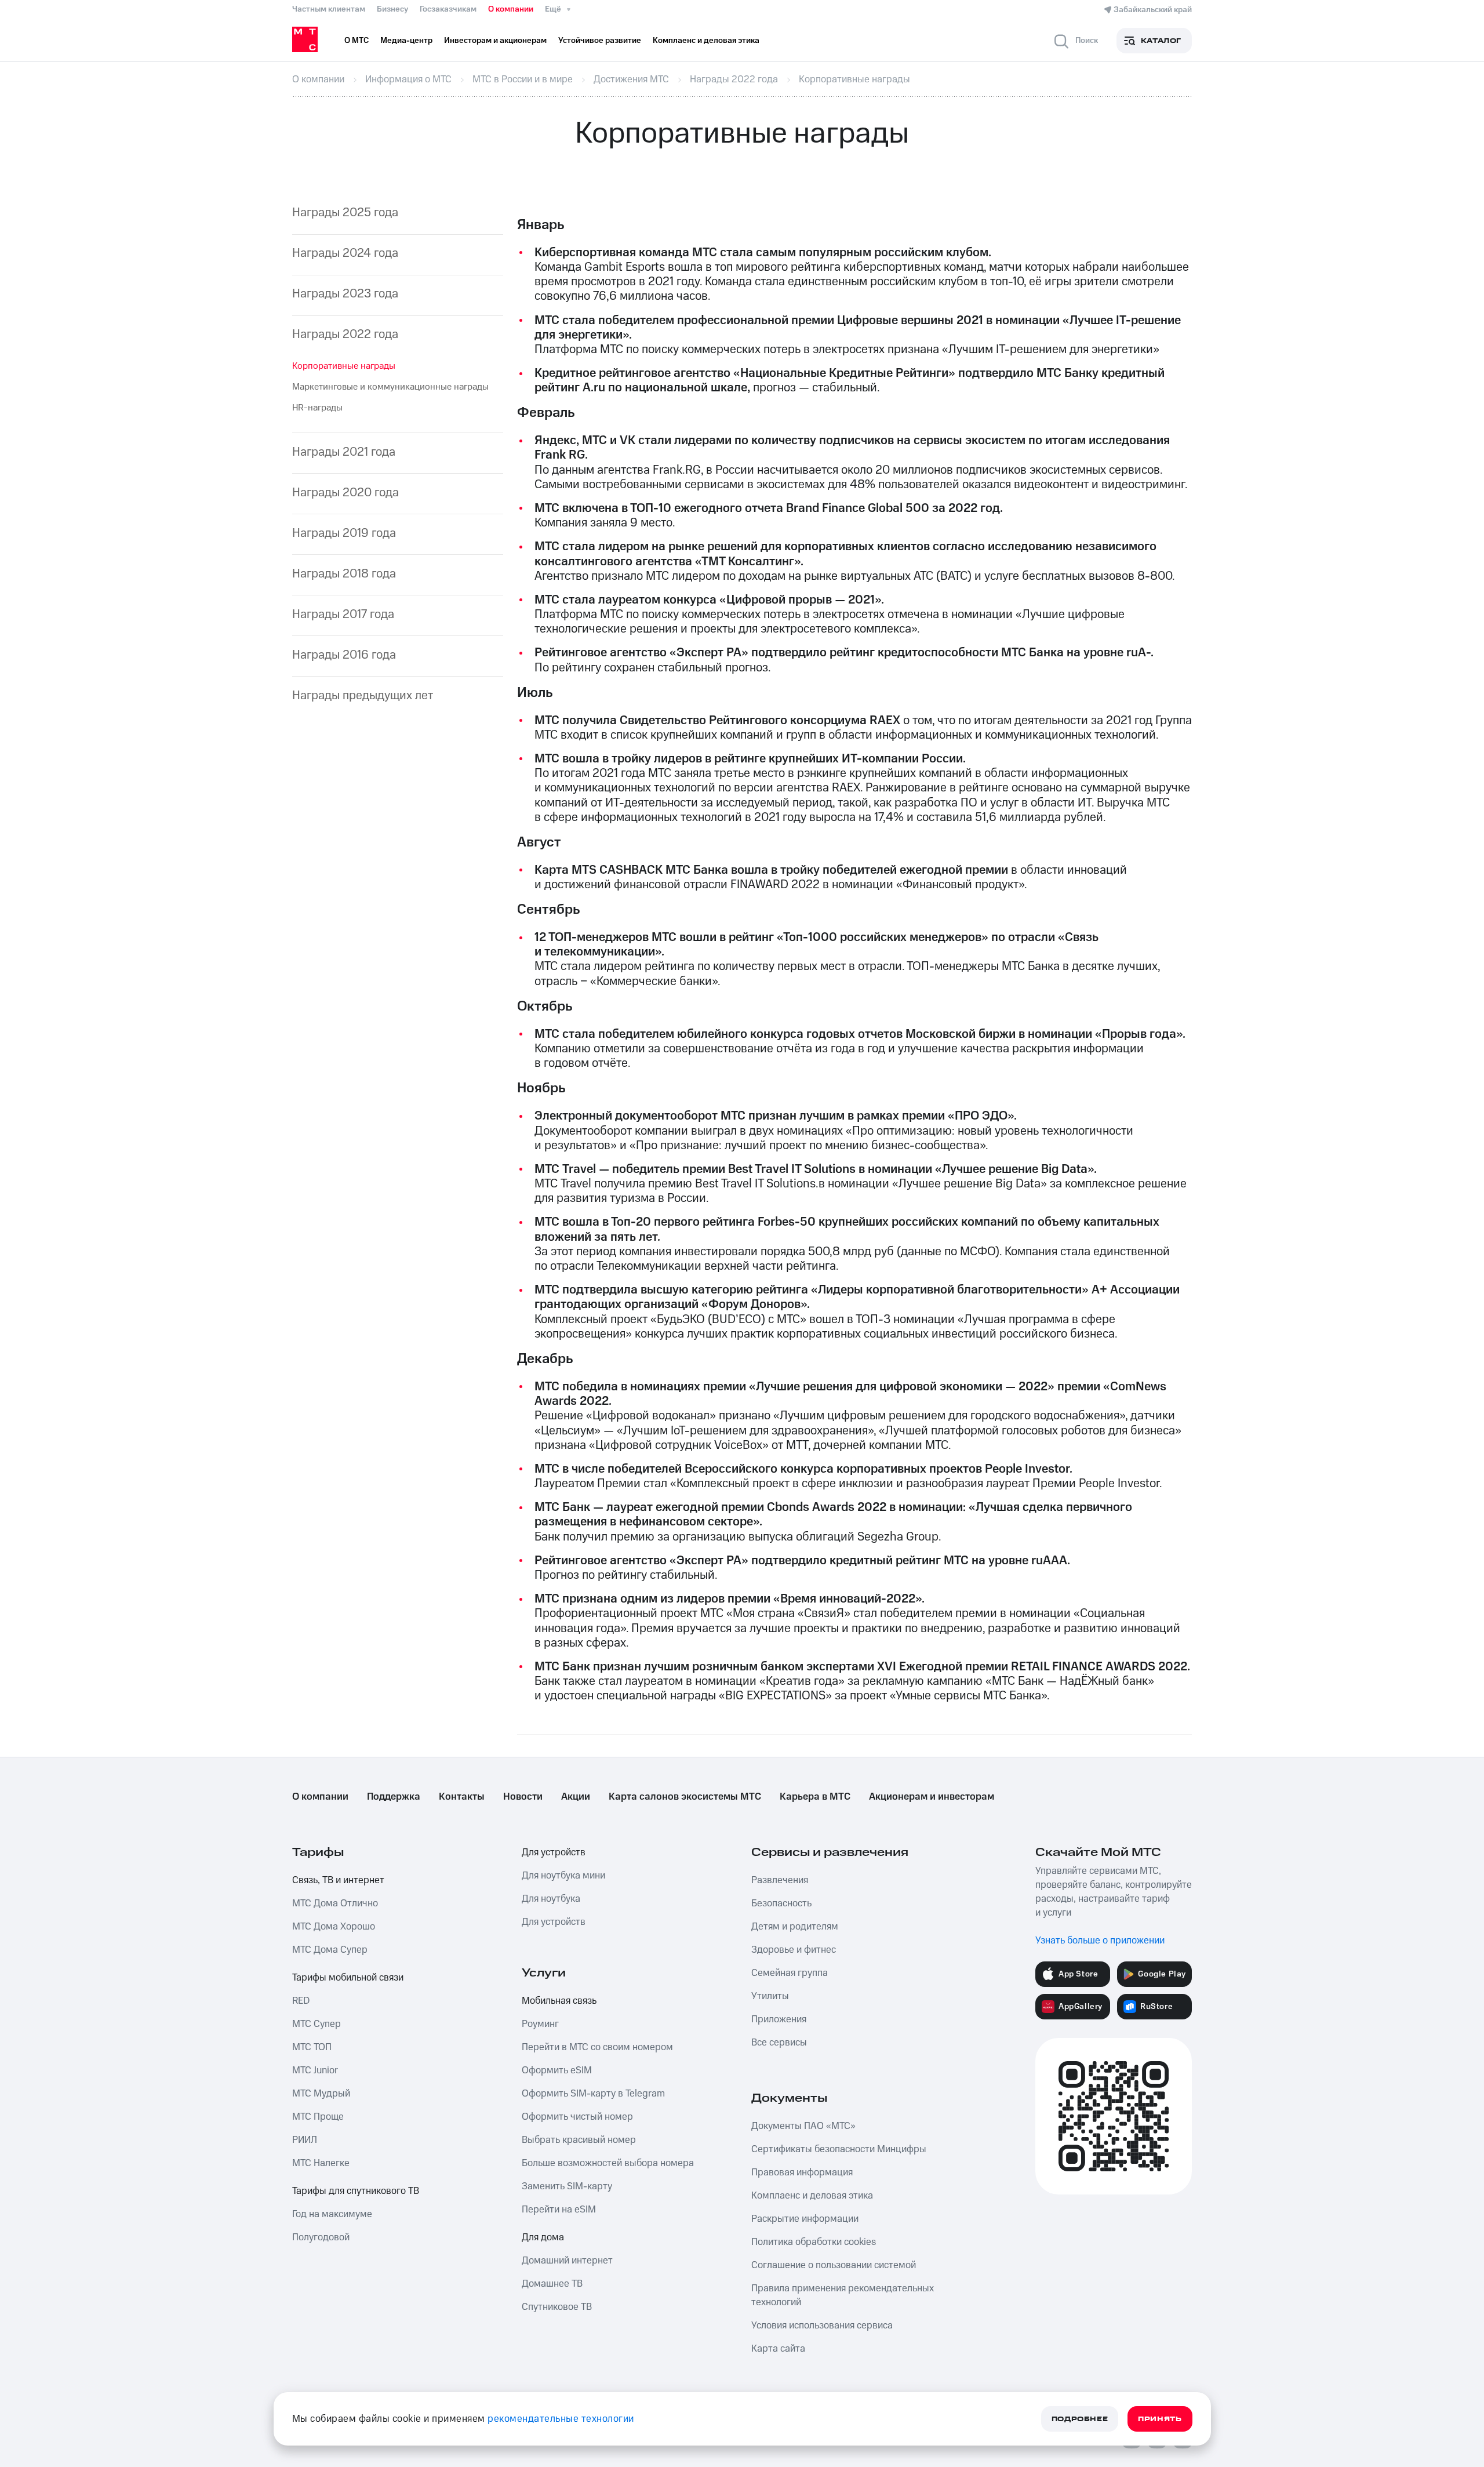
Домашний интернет (567, 2261)
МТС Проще (318, 2117)
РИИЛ (305, 2140)
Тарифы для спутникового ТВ (356, 2191)
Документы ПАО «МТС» (803, 2126)
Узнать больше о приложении (1100, 1941)
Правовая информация (802, 2172)
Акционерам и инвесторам (932, 1797)
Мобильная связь (559, 2001)
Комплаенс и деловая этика (812, 2196)
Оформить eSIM (557, 2070)
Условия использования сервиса (822, 2326)
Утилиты (770, 1996)
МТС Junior (315, 2070)
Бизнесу (392, 9)
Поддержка (394, 1797)
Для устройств (554, 1852)
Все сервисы (779, 2043)
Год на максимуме (332, 2214)
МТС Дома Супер (330, 1950)
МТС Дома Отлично (335, 1903)
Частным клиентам (329, 9)
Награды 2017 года (343, 614)
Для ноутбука (551, 1899)
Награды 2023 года (345, 294)
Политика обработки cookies (814, 2242)
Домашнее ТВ (552, 2284)
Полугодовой (321, 2237)
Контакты (462, 1797)
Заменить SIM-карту (567, 2186)
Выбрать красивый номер (579, 2140)
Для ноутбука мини (563, 1876)
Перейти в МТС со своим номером (597, 2047)
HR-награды (317, 408)
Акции (576, 1797)
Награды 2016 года (344, 655)
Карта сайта (778, 2349)
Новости (523, 1797)
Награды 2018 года (344, 574)
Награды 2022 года (345, 334)
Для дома (543, 2237)
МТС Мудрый (321, 2094)
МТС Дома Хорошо (334, 1927)
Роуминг (540, 2024)
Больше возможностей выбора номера (608, 2163)
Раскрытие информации (805, 2219)
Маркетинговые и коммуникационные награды (390, 387)
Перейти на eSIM (559, 2210)
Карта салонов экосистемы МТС (685, 1797)
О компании (511, 9)
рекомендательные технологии (561, 2419)
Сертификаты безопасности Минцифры (839, 2149)
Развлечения (780, 1880)
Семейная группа (790, 1973)
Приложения (779, 2019)
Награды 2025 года (345, 212)
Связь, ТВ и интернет (338, 1880)
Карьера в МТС (815, 1797)
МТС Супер (317, 2024)
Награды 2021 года (344, 452)
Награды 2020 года (345, 493)
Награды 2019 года (344, 533)
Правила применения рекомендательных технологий (843, 2295)
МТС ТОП (312, 2047)
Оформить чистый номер (577, 2117)
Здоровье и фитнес (794, 1950)
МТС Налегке (321, 2163)
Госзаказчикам (448, 9)
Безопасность (781, 1903)
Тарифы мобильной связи (348, 1978)
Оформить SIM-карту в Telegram (593, 2094)
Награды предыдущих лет (363, 695)
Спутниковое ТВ (557, 2307)
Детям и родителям (795, 1927)
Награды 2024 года (345, 253)
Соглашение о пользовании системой (834, 2265)
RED (301, 2001)
